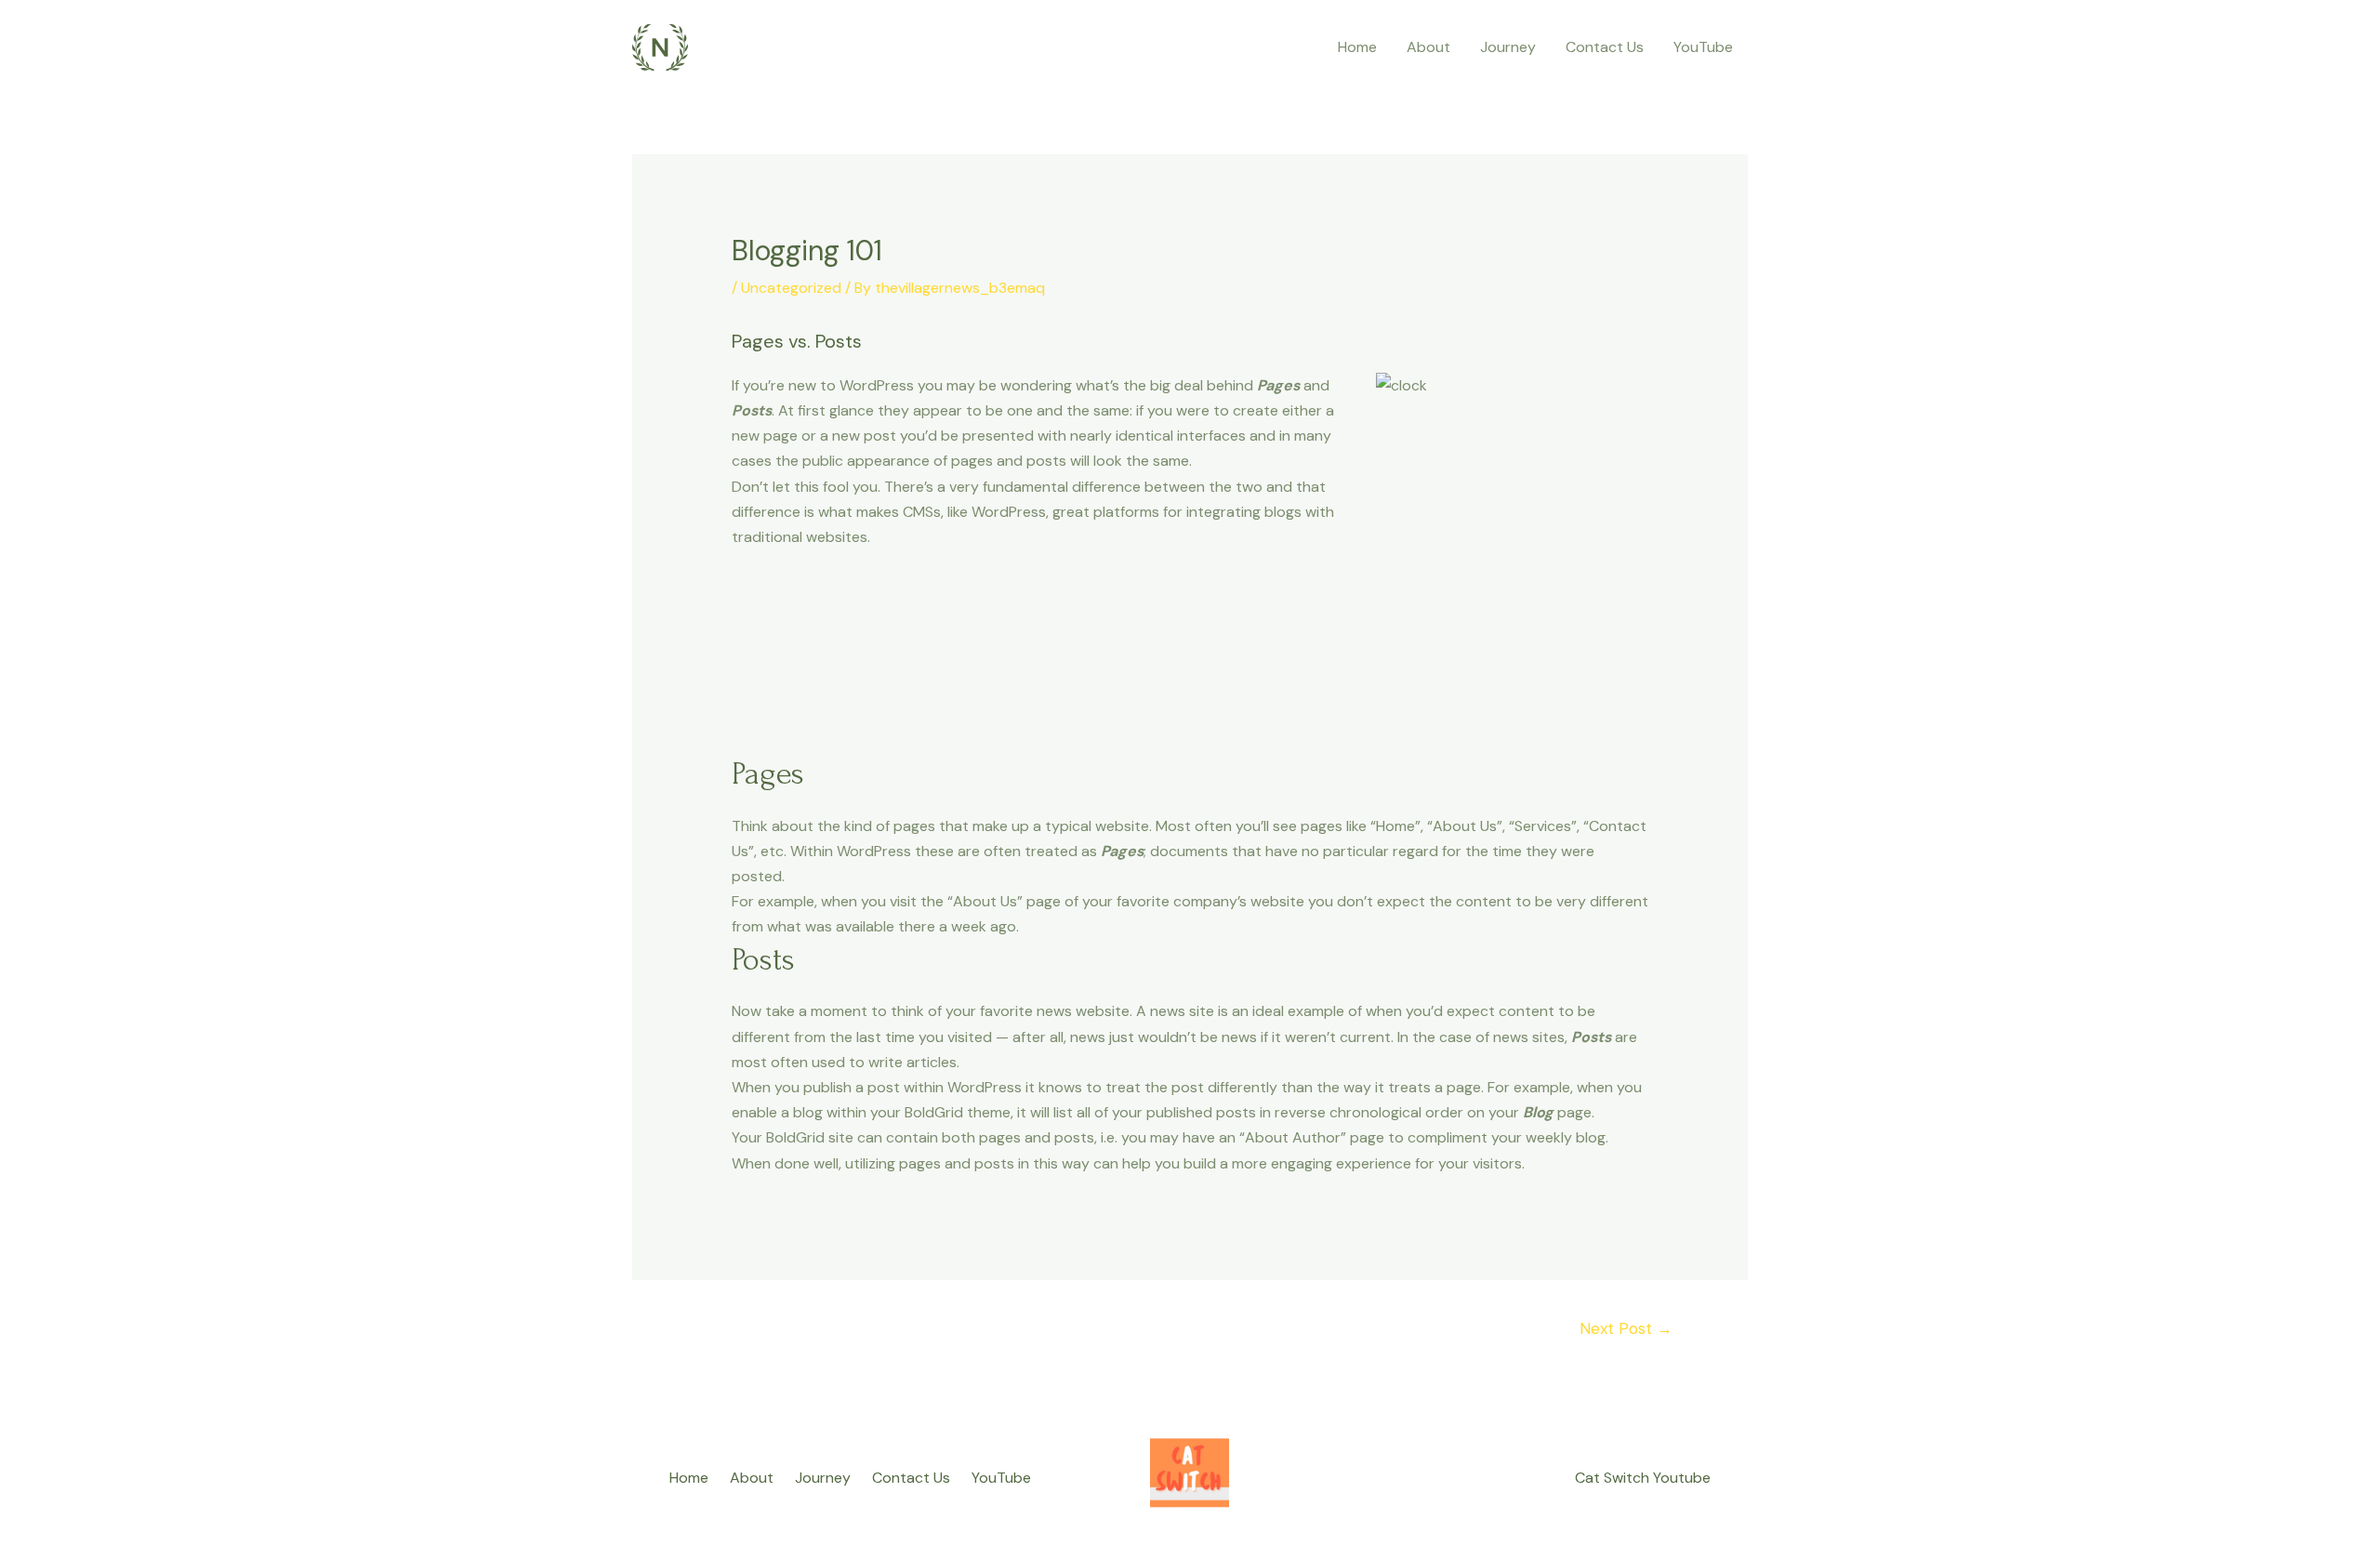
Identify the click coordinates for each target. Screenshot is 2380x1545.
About (1428, 47)
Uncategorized (791, 288)
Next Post (1626, 1328)
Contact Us (1605, 47)
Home (1357, 47)
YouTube (1703, 47)
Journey (1508, 47)
